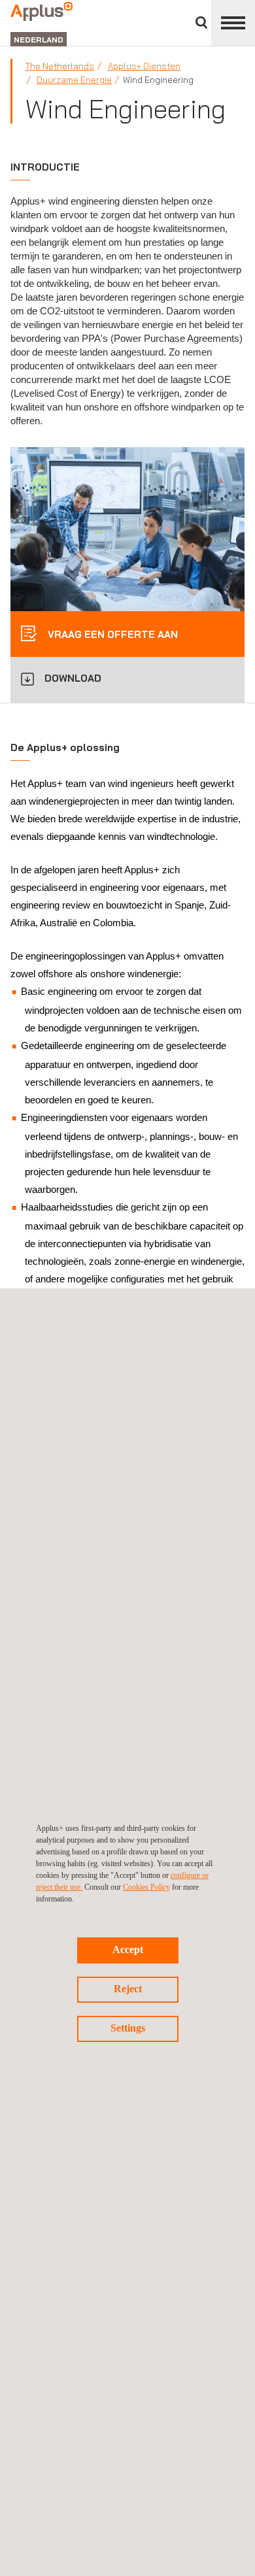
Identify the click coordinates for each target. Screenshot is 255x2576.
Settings (128, 2028)
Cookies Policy (146, 1887)
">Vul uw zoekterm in (201, 23)
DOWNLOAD (73, 678)
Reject (128, 1989)
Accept (128, 1949)
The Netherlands (60, 66)
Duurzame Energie (74, 80)
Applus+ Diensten (144, 66)
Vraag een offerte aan (111, 634)
